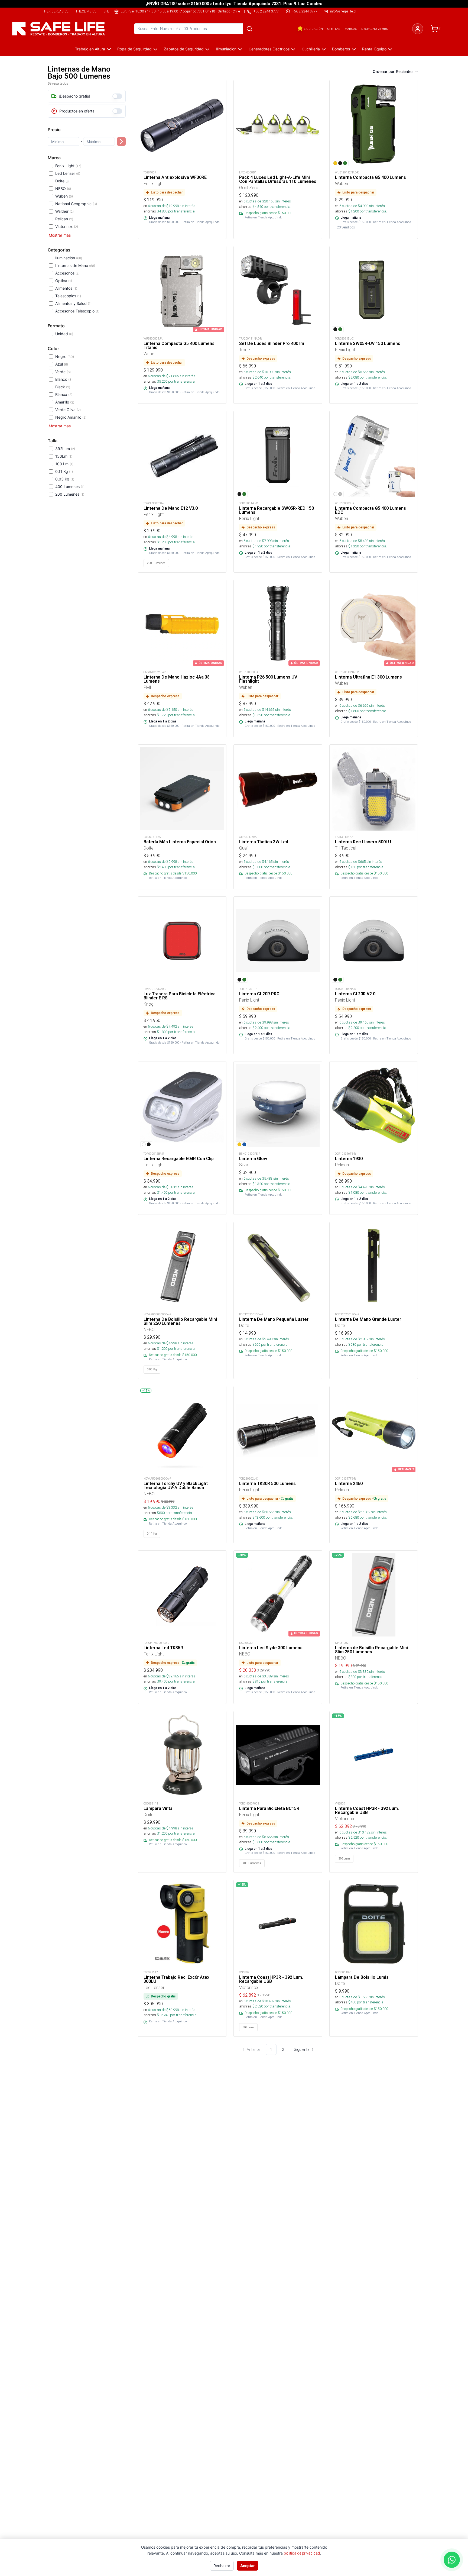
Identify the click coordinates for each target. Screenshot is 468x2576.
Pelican (64, 219)
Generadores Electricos (269, 49)
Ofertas (334, 29)
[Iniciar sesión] (418, 29)
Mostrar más (60, 235)
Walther (64, 211)
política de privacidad (302, 2553)
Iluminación (69, 258)
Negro (65, 356)
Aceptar (248, 2566)
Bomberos (341, 49)
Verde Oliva (68, 410)
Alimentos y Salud (73, 303)
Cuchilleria (311, 49)
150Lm (64, 456)
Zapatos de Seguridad (184, 49)
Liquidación (313, 29)
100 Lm (64, 464)
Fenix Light (68, 166)
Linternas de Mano (75, 265)
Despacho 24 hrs (375, 29)
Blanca (64, 394)
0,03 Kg (65, 479)
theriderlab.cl (55, 11)
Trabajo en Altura (90, 49)
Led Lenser (68, 173)
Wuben (64, 196)
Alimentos (66, 288)
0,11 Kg (64, 471)
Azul (62, 364)
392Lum (65, 449)
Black (63, 387)
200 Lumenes (70, 494)
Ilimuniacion (226, 49)
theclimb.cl (86, 11)
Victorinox (67, 226)
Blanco (64, 379)
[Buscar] (249, 29)
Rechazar (222, 2566)
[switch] (117, 96)
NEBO (63, 188)
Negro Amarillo (71, 417)
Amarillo (65, 402)
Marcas (351, 29)
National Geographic (76, 204)
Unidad (64, 334)
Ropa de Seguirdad (134, 49)
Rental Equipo (374, 49)
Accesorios (67, 273)
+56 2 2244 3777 (305, 11)
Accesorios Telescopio (77, 311)
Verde (63, 372)
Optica (64, 281)
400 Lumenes (70, 487)
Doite (62, 181)
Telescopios (68, 296)
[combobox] (407, 72)
